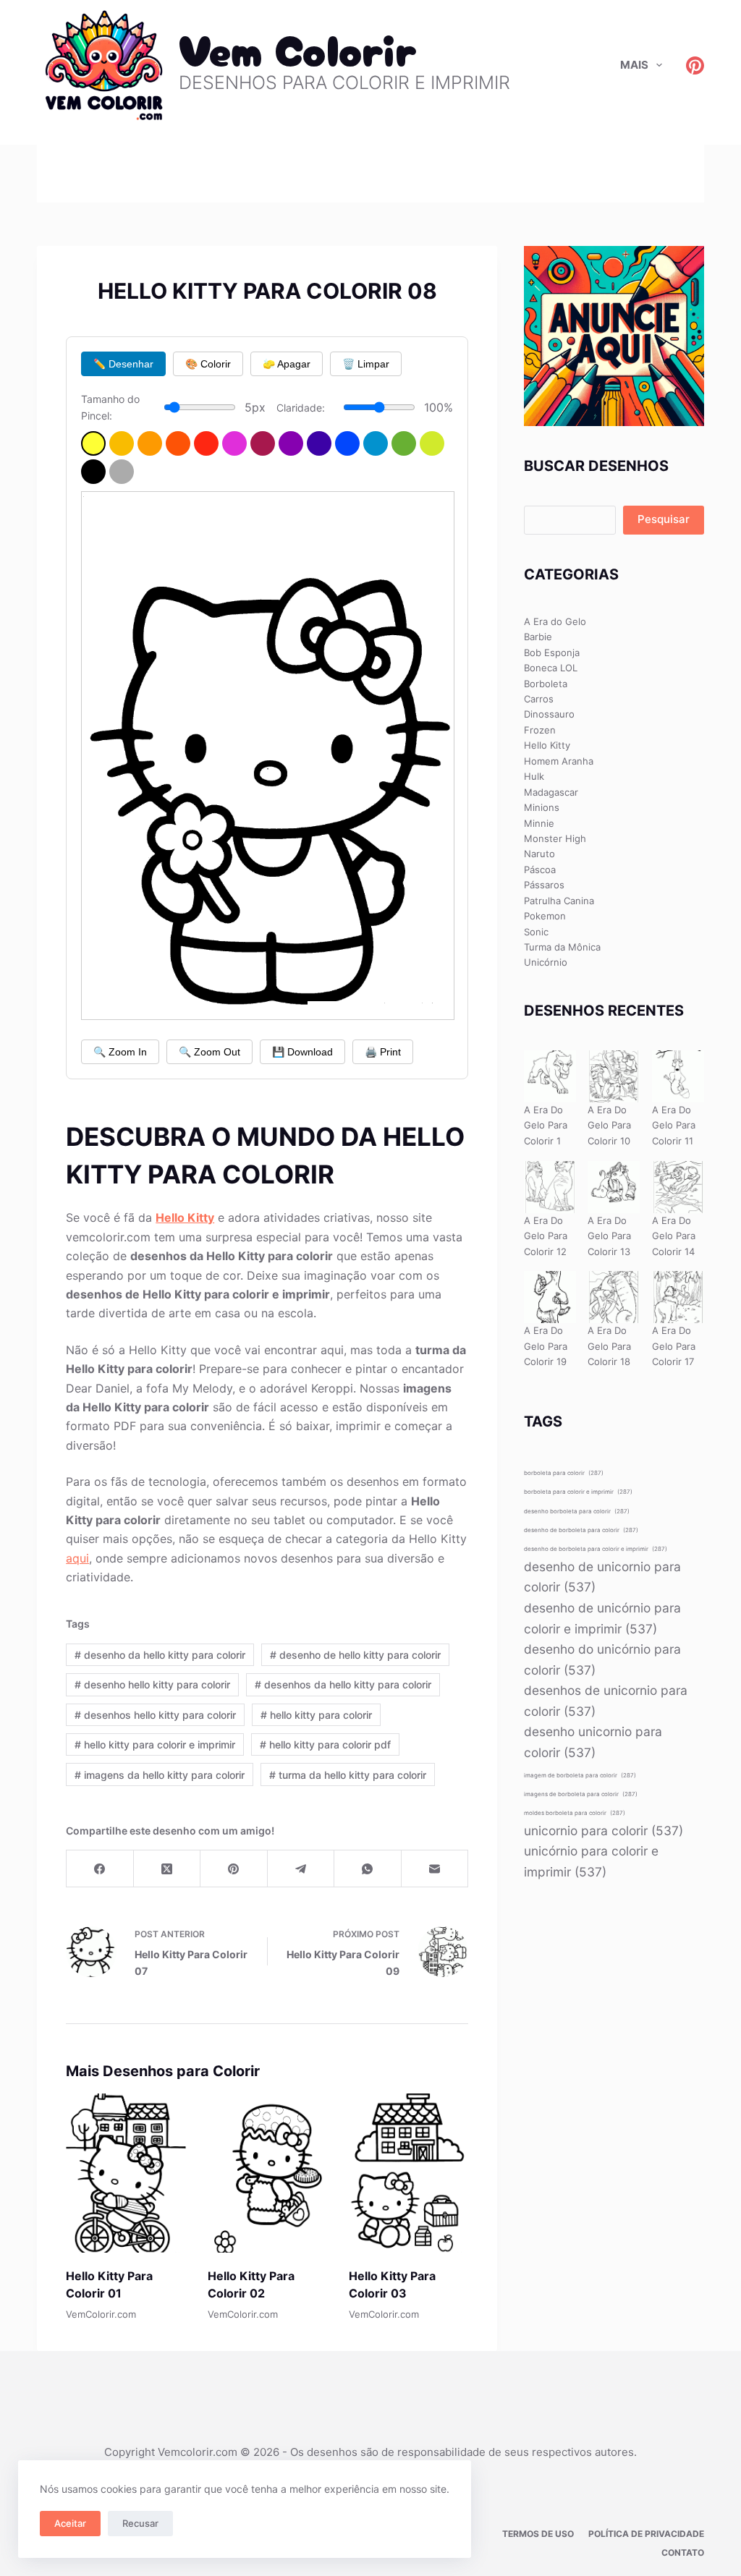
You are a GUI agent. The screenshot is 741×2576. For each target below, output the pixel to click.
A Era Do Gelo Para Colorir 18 (609, 1346)
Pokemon (545, 916)
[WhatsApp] (368, 1869)
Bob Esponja (552, 652)
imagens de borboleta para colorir (581, 1794)
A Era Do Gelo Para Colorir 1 (546, 1125)
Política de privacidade (646, 2534)
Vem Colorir (298, 47)
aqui (77, 1558)
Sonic (536, 932)
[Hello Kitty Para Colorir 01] (126, 2173)
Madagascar (551, 792)
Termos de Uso (538, 2534)
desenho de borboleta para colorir (581, 1530)
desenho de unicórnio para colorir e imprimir (602, 1618)
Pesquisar (664, 519)
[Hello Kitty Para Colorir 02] (267, 2173)
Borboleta (546, 684)
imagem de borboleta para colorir (580, 1775)
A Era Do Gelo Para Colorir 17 (674, 1346)
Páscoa (540, 870)
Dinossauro (549, 714)
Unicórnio (546, 962)
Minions (542, 807)
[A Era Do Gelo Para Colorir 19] (550, 1297)
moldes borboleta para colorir (575, 1813)
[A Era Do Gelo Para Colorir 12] (550, 1187)
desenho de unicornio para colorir (602, 1577)
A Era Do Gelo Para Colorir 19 (546, 1346)
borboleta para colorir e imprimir (578, 1492)
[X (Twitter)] (167, 1869)
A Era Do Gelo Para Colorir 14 (674, 1236)
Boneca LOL (551, 668)
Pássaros (544, 885)
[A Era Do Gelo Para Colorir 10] (614, 1076)
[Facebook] (100, 1869)
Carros (539, 699)
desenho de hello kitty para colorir (355, 1655)
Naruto (539, 854)
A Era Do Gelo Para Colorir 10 (609, 1125)
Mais (634, 65)
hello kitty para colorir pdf (325, 1744)
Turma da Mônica (562, 947)
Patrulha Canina (559, 901)
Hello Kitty (185, 1217)
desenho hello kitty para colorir (152, 1684)
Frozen (540, 730)
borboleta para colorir (564, 1473)
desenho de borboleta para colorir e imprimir (596, 1549)
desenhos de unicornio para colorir (606, 1701)
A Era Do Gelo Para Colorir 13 (609, 1236)
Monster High (555, 838)
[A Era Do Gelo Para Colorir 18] (614, 1297)
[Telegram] (301, 1869)
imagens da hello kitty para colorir (160, 1775)
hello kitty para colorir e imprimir (155, 1744)
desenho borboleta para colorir (577, 1511)
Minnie (539, 823)
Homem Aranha (559, 761)
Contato (683, 2552)
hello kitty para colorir (316, 1715)
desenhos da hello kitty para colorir (343, 1684)
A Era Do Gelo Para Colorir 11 (674, 1125)
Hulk (534, 776)
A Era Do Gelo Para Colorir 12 (546, 1236)
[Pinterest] (695, 65)
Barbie (538, 637)
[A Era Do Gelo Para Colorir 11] (678, 1076)
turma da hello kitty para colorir (348, 1775)
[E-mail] (435, 1869)
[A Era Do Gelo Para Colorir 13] (614, 1187)
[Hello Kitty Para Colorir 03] (408, 2173)
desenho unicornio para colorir (593, 1742)
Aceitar (70, 2523)
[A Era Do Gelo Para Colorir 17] (678, 1297)
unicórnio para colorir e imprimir (591, 1861)
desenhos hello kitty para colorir (155, 1715)
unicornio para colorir (604, 1831)
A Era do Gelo (555, 621)
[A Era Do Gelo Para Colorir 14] (678, 1187)
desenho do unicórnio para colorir (602, 1659)
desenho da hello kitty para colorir (160, 1655)
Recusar (140, 2523)
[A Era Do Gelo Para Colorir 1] (550, 1076)
